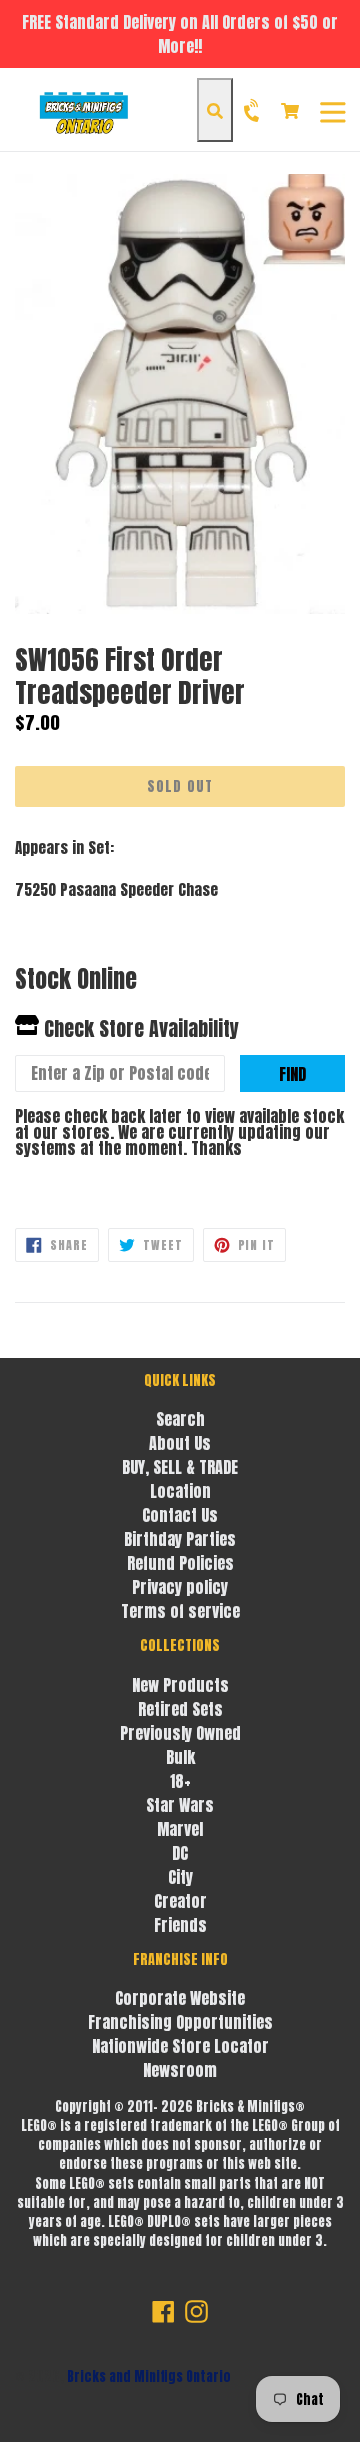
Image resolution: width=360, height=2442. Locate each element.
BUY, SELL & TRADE (180, 1467)
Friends (180, 1925)
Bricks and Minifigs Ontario (149, 2376)
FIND (292, 1074)
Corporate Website (180, 1998)
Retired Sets (180, 1709)
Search (180, 1419)
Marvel (180, 1829)
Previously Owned (180, 1733)
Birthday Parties (180, 1539)
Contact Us (180, 1515)
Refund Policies (180, 1563)
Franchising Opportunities (180, 2022)
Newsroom (180, 2070)
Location (180, 1491)
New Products (180, 1685)
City (180, 1877)
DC (180, 1853)
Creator (180, 1901)
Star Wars (180, 1805)
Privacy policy (180, 1587)
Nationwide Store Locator (180, 2046)
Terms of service (180, 1611)
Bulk (180, 1757)
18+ (180, 1781)
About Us (180, 1443)
